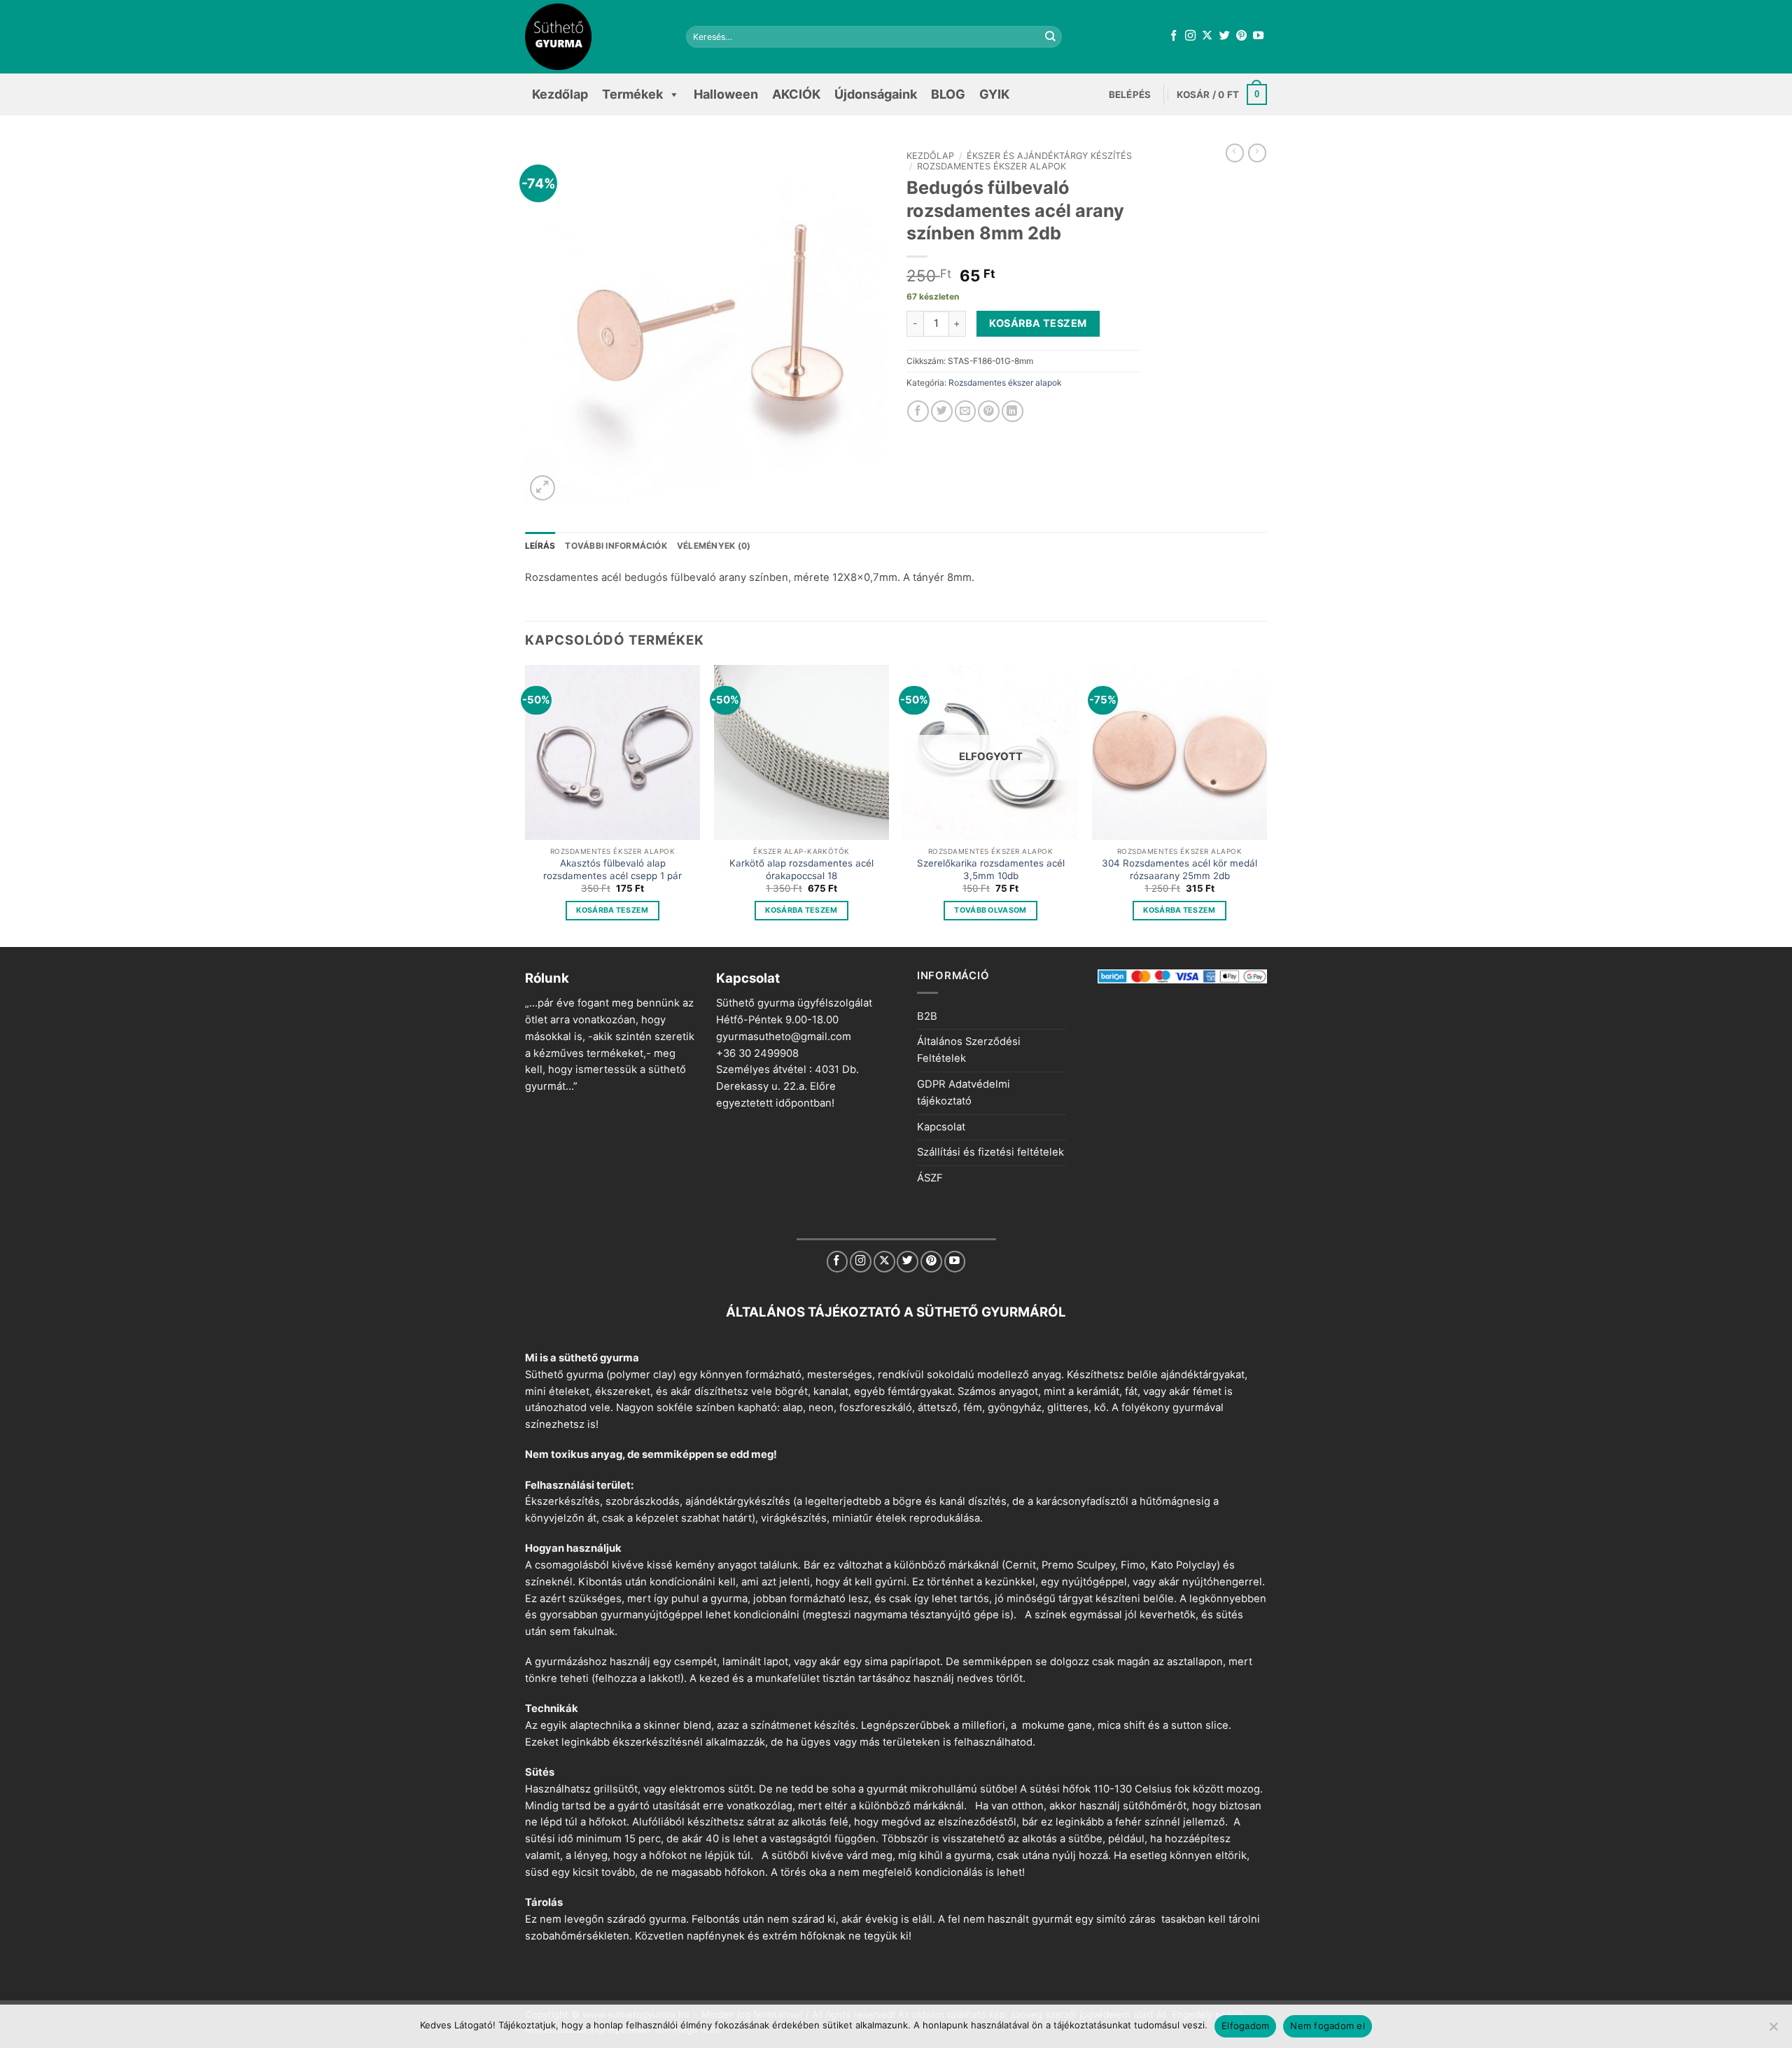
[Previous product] (1257, 153)
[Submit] (1051, 37)
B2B (927, 1016)
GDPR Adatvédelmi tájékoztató (964, 1093)
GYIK (994, 94)
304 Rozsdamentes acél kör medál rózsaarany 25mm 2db (1179, 869)
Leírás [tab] (540, 546)
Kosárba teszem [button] (612, 910)
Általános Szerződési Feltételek (969, 1050)
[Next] (1266, 805)
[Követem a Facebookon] (1174, 36)
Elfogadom (1245, 2026)
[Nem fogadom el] (1773, 2031)
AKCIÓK (796, 94)
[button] (1130, 94)
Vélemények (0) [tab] (714, 546)
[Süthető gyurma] (595, 37)
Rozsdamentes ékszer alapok (992, 166)
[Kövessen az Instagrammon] (1190, 36)
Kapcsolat (941, 1127)
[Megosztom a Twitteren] (942, 411)
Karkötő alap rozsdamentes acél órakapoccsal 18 (801, 869)
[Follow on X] (1207, 36)
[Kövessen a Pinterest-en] (1241, 36)
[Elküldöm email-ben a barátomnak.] (966, 411)
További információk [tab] (616, 546)
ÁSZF (930, 1178)
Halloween (726, 94)
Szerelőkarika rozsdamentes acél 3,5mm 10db (991, 869)
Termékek (632, 94)
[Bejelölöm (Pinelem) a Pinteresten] (989, 411)
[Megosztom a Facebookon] (918, 411)
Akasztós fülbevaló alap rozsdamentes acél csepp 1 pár (612, 869)
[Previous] (526, 805)
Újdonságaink (876, 94)
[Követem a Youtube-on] (1258, 36)
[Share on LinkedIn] (1013, 411)
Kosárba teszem (1038, 323)
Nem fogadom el (1328, 2026)
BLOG (948, 94)
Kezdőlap (560, 94)
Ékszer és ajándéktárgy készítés (1049, 156)
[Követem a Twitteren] (1225, 36)
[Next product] (1235, 153)
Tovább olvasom (990, 910)
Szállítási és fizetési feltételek (990, 1152)
